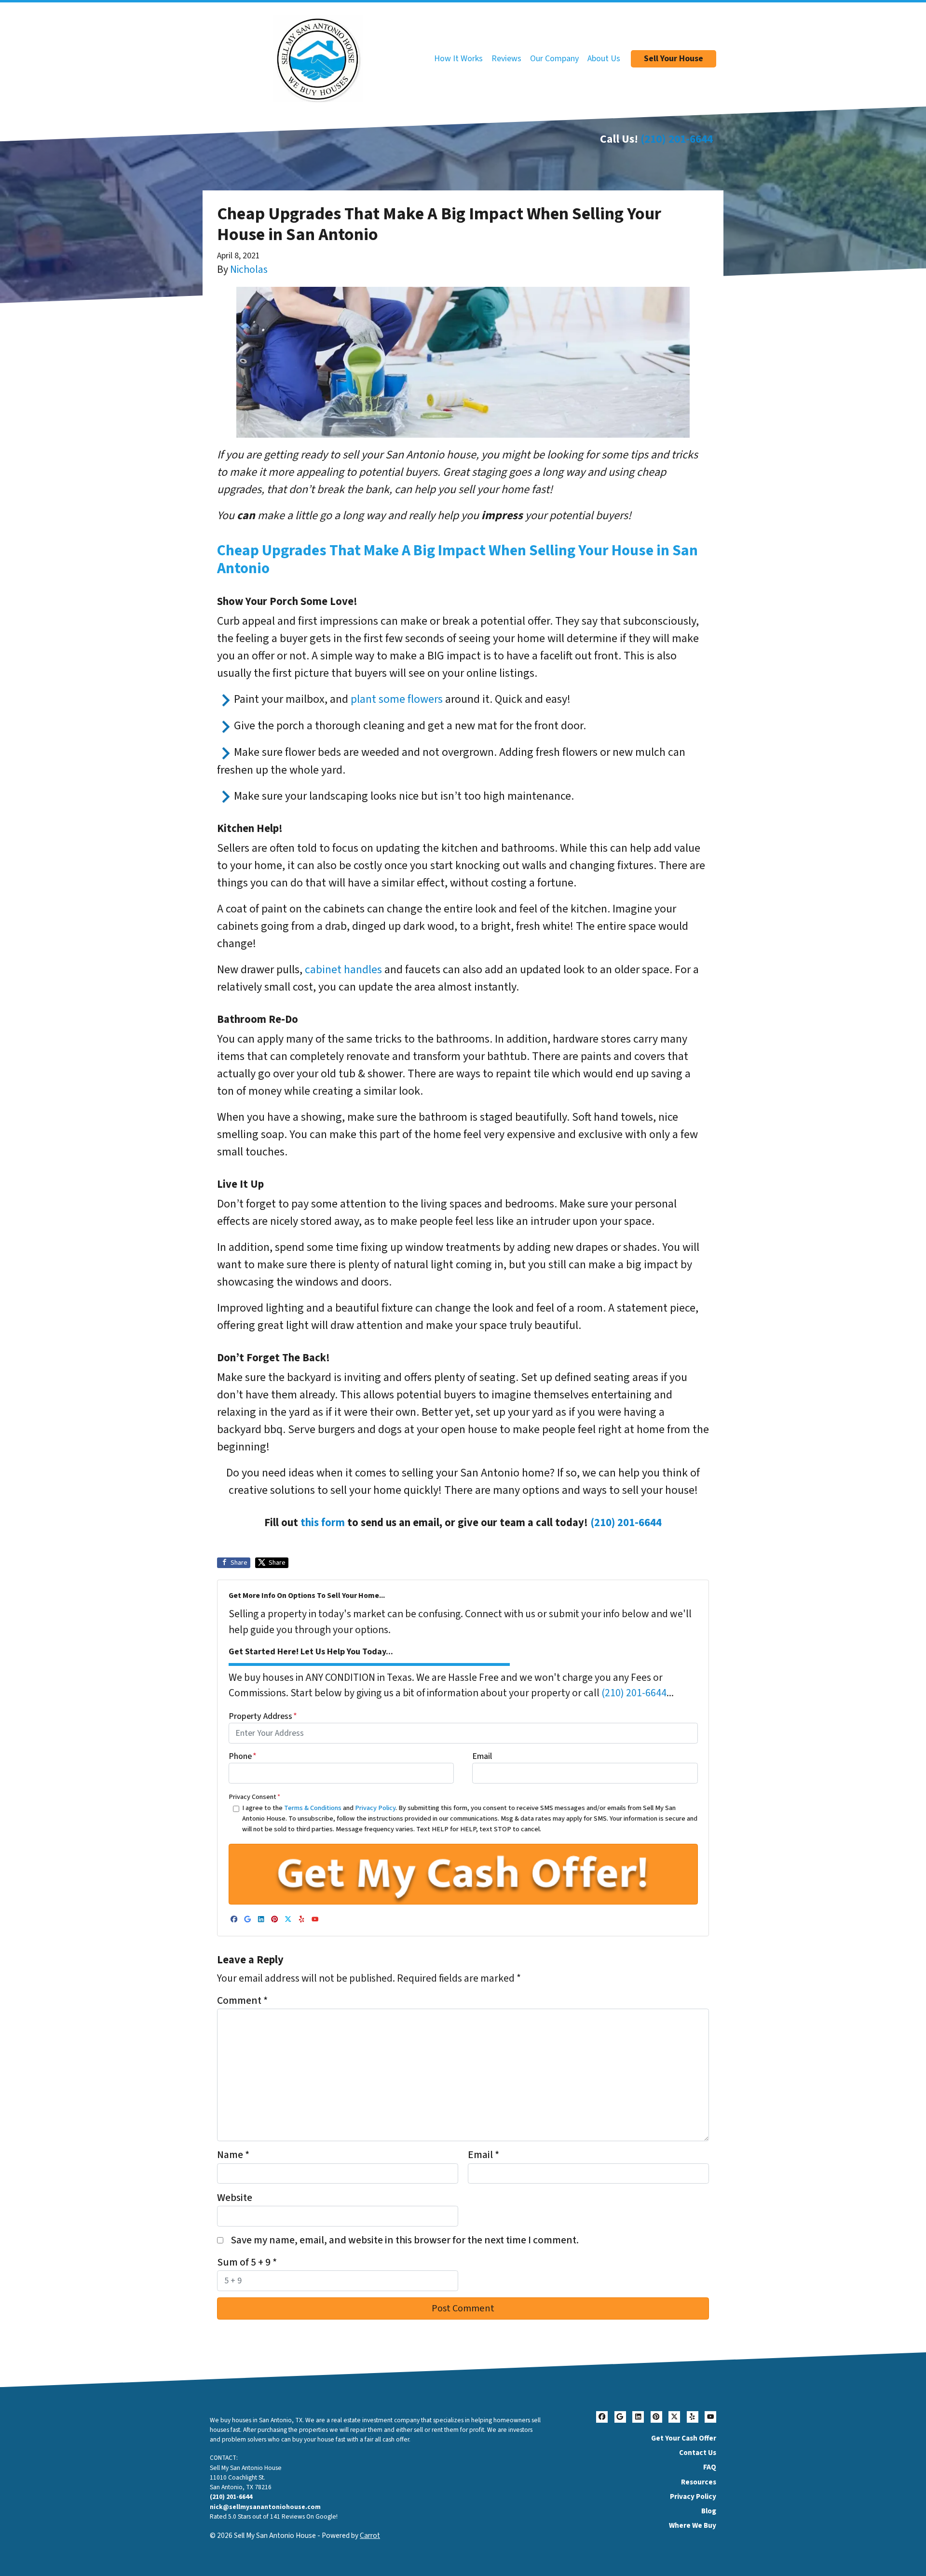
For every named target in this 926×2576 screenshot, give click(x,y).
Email (482, 1756)
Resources (699, 2482)
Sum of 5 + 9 (247, 2262)
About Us (604, 59)
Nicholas (249, 270)
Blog (709, 2511)
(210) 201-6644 (677, 139)
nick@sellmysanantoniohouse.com (265, 2507)
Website (235, 2198)
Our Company (554, 59)
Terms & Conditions (313, 1808)
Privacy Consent (254, 1797)
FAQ (710, 2467)
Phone (243, 1756)
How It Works (458, 59)
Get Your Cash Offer (684, 2438)
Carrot (370, 2536)
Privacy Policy (375, 1808)
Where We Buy (693, 2525)
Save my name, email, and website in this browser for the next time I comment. (405, 2240)
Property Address (263, 1716)
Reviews (506, 59)
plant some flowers (397, 699)
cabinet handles (343, 970)
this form (323, 1523)
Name (233, 2155)
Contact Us (698, 2453)
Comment (242, 2001)
